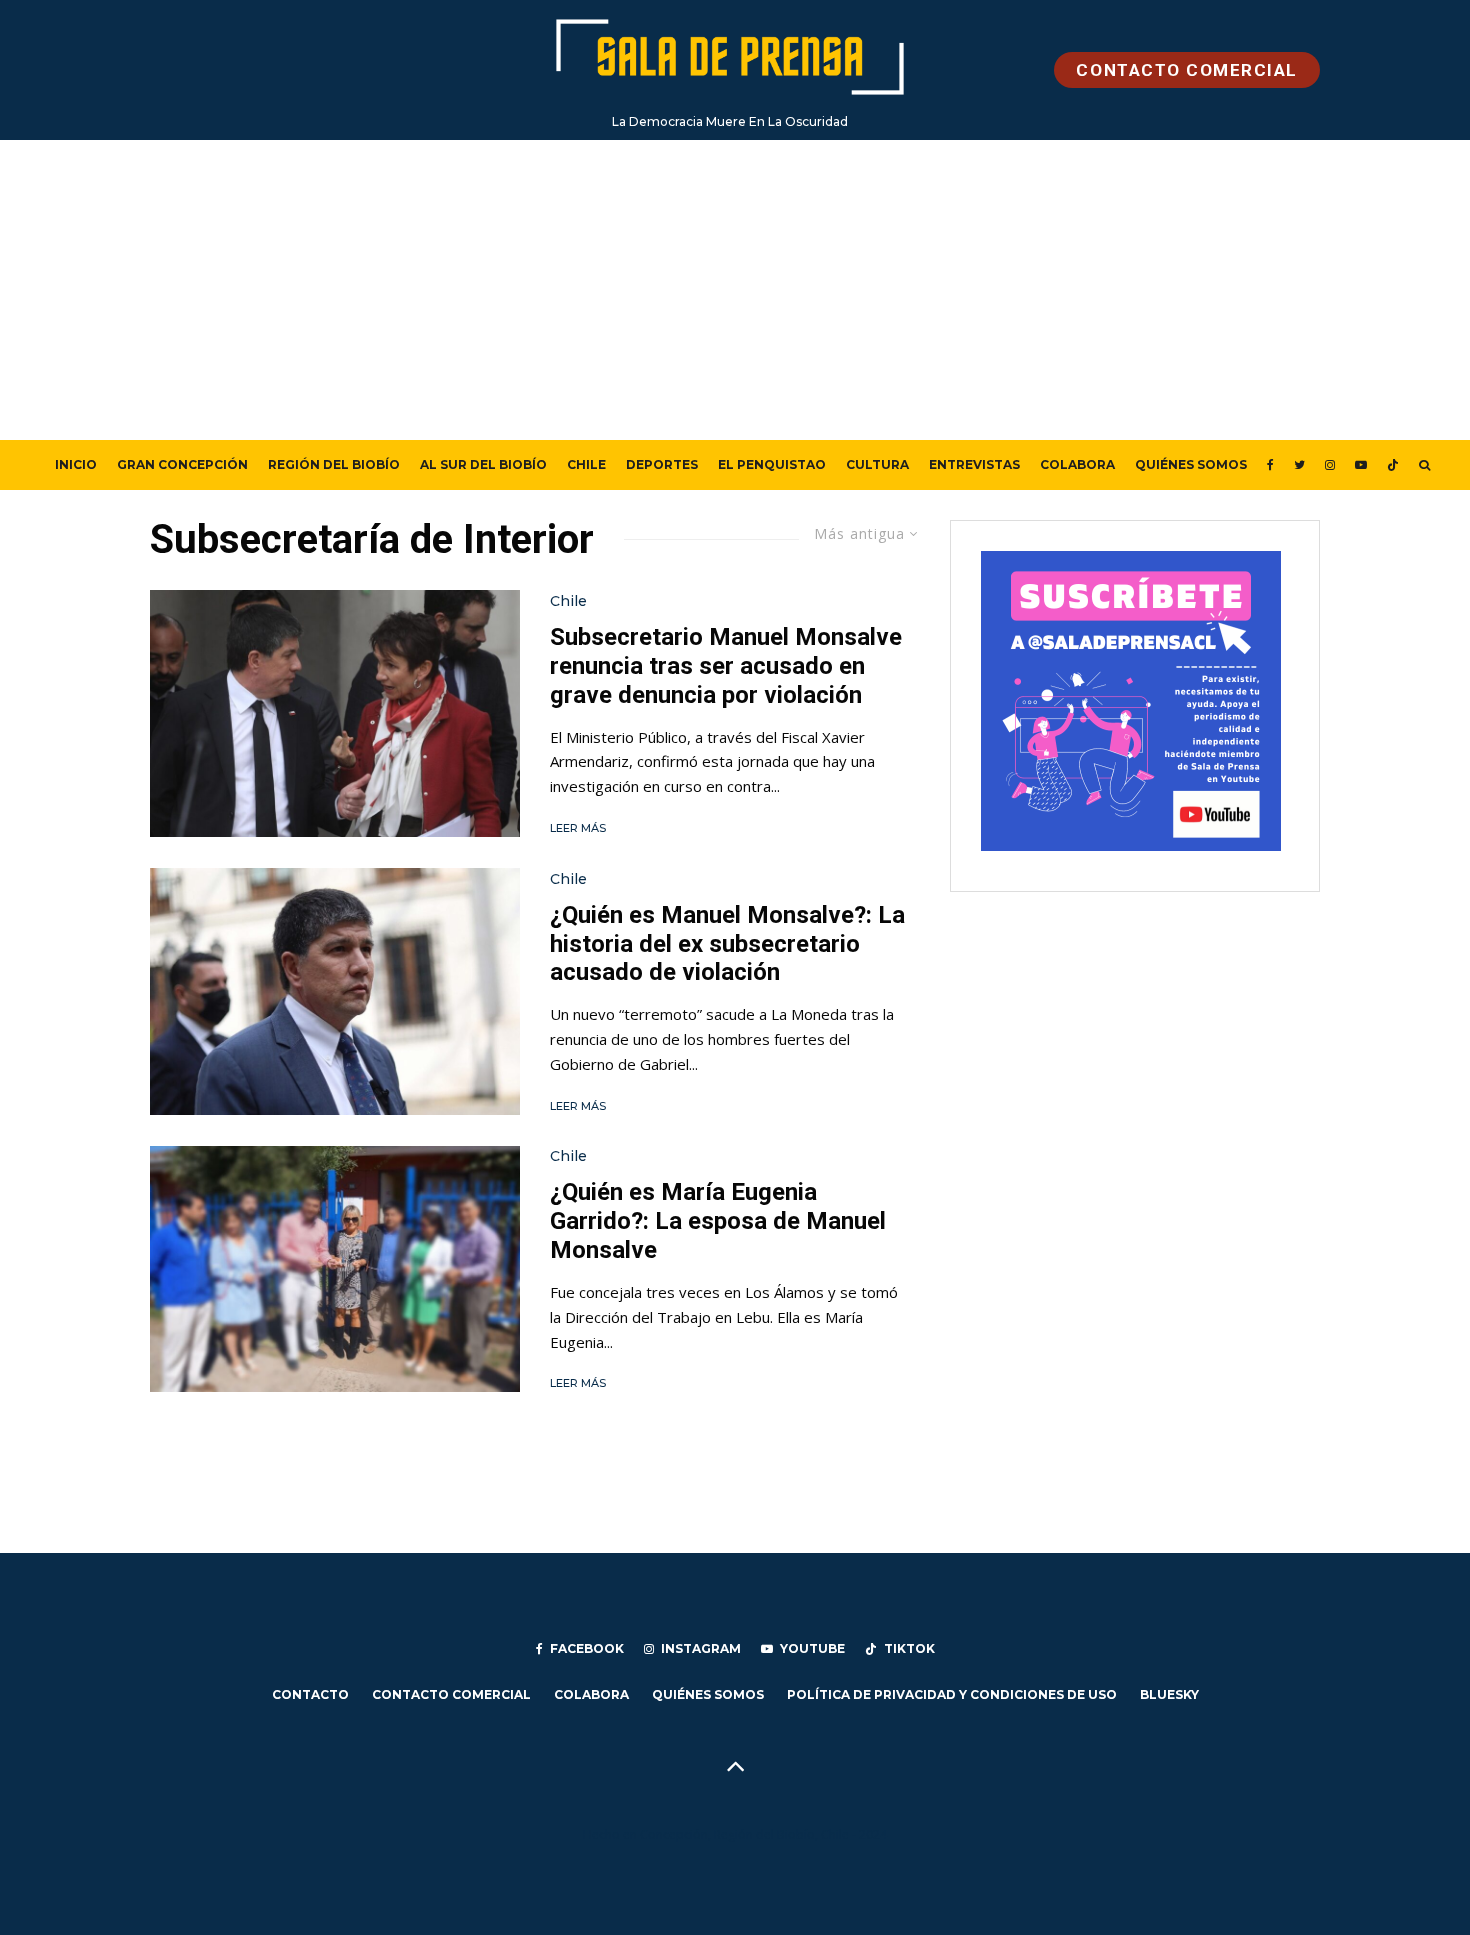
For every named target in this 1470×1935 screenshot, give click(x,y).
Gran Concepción (182, 464)
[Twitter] (1299, 465)
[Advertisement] (735, 290)
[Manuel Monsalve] (335, 991)
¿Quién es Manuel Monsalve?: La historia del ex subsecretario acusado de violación (727, 944)
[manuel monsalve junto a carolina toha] (335, 713)
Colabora (1077, 464)
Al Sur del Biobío (483, 464)
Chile (586, 464)
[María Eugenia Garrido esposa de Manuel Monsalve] (335, 1269)
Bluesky (1169, 1694)
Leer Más (578, 828)
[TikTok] (1393, 465)
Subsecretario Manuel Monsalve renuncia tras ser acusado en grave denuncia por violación (726, 666)
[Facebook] (1270, 465)
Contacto (310, 1694)
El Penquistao (772, 464)
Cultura (877, 464)
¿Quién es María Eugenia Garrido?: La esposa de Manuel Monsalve (718, 1221)
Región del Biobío (334, 464)
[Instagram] (1330, 465)
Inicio (76, 464)
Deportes (662, 464)
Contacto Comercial (451, 1694)
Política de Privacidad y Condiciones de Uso (952, 1694)
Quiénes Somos (1191, 464)
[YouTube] (1361, 465)
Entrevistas (974, 464)
